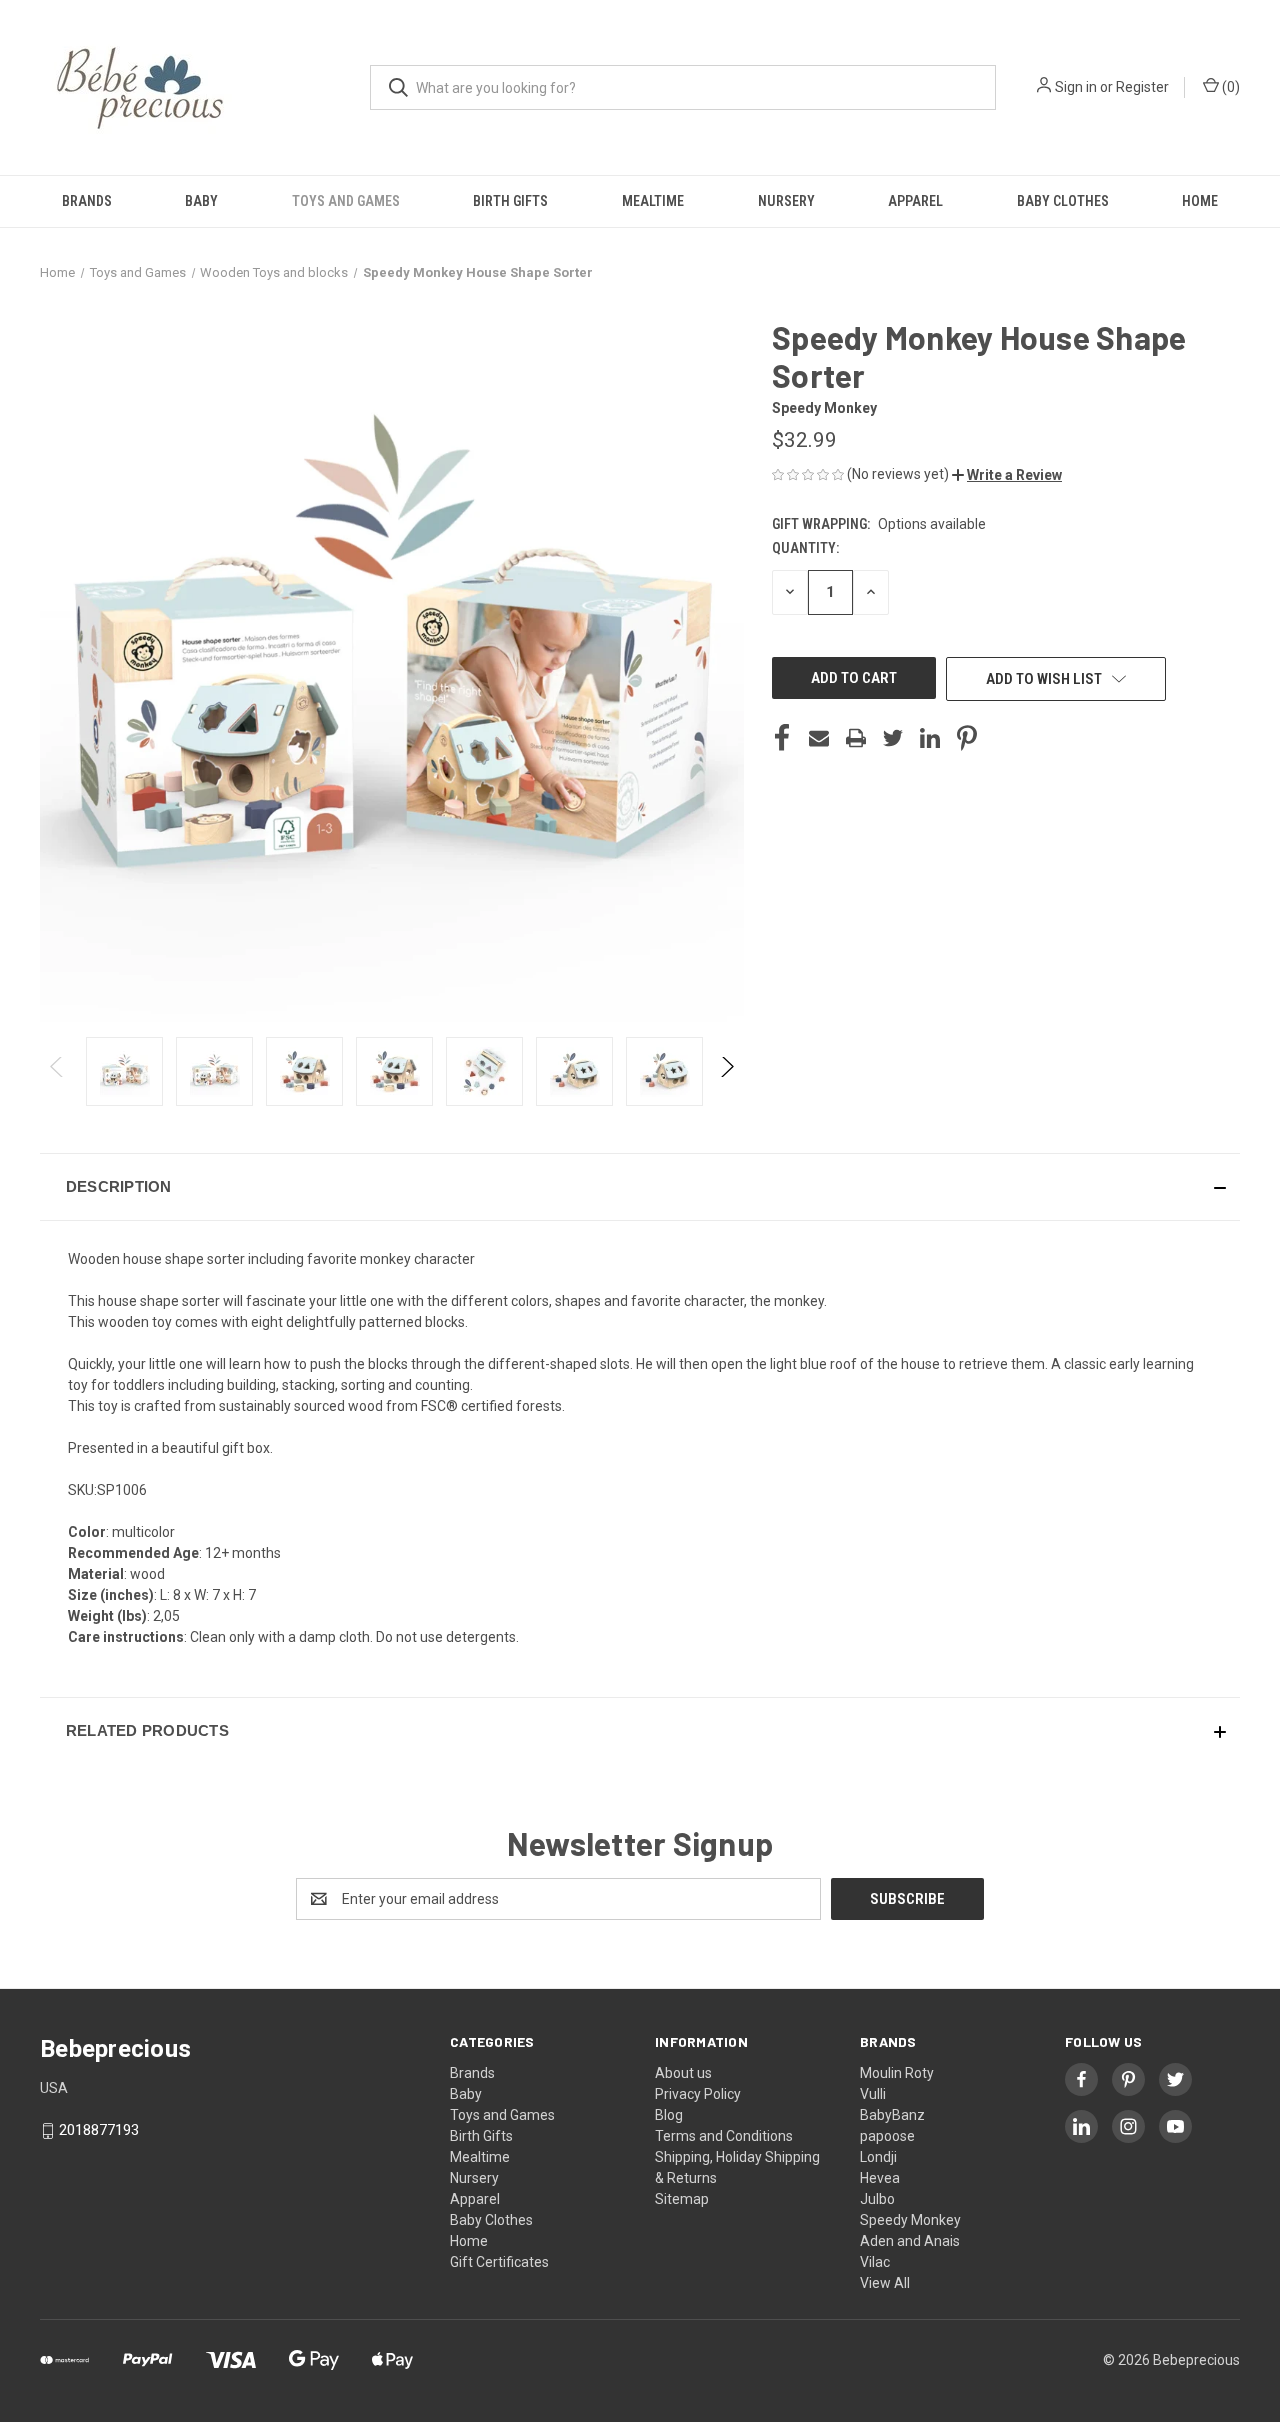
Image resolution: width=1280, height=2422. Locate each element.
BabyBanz (892, 2115)
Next (726, 1071)
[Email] (819, 738)
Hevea (880, 2178)
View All (885, 2283)
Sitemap (682, 2199)
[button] (1007, 475)
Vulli (873, 2094)
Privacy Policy (698, 2094)
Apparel (915, 201)
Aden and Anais (910, 2241)
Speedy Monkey (910, 2220)
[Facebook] (782, 738)
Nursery (786, 201)
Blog (669, 2115)
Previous (57, 1071)
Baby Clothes (1063, 201)
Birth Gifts (510, 201)
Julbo (877, 2199)
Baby (201, 201)
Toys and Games (346, 201)
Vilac (875, 2262)
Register (1142, 87)
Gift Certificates (499, 2262)
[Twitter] (893, 738)
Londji (878, 2157)
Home (1200, 201)
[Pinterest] (967, 738)
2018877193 (99, 2130)
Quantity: (805, 548)
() (1229, 87)
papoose (887, 2136)
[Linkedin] (930, 738)
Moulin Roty (897, 2073)
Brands (87, 201)
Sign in (1076, 87)
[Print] (856, 738)
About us (683, 2073)
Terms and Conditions (724, 2136)
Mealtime (653, 201)
